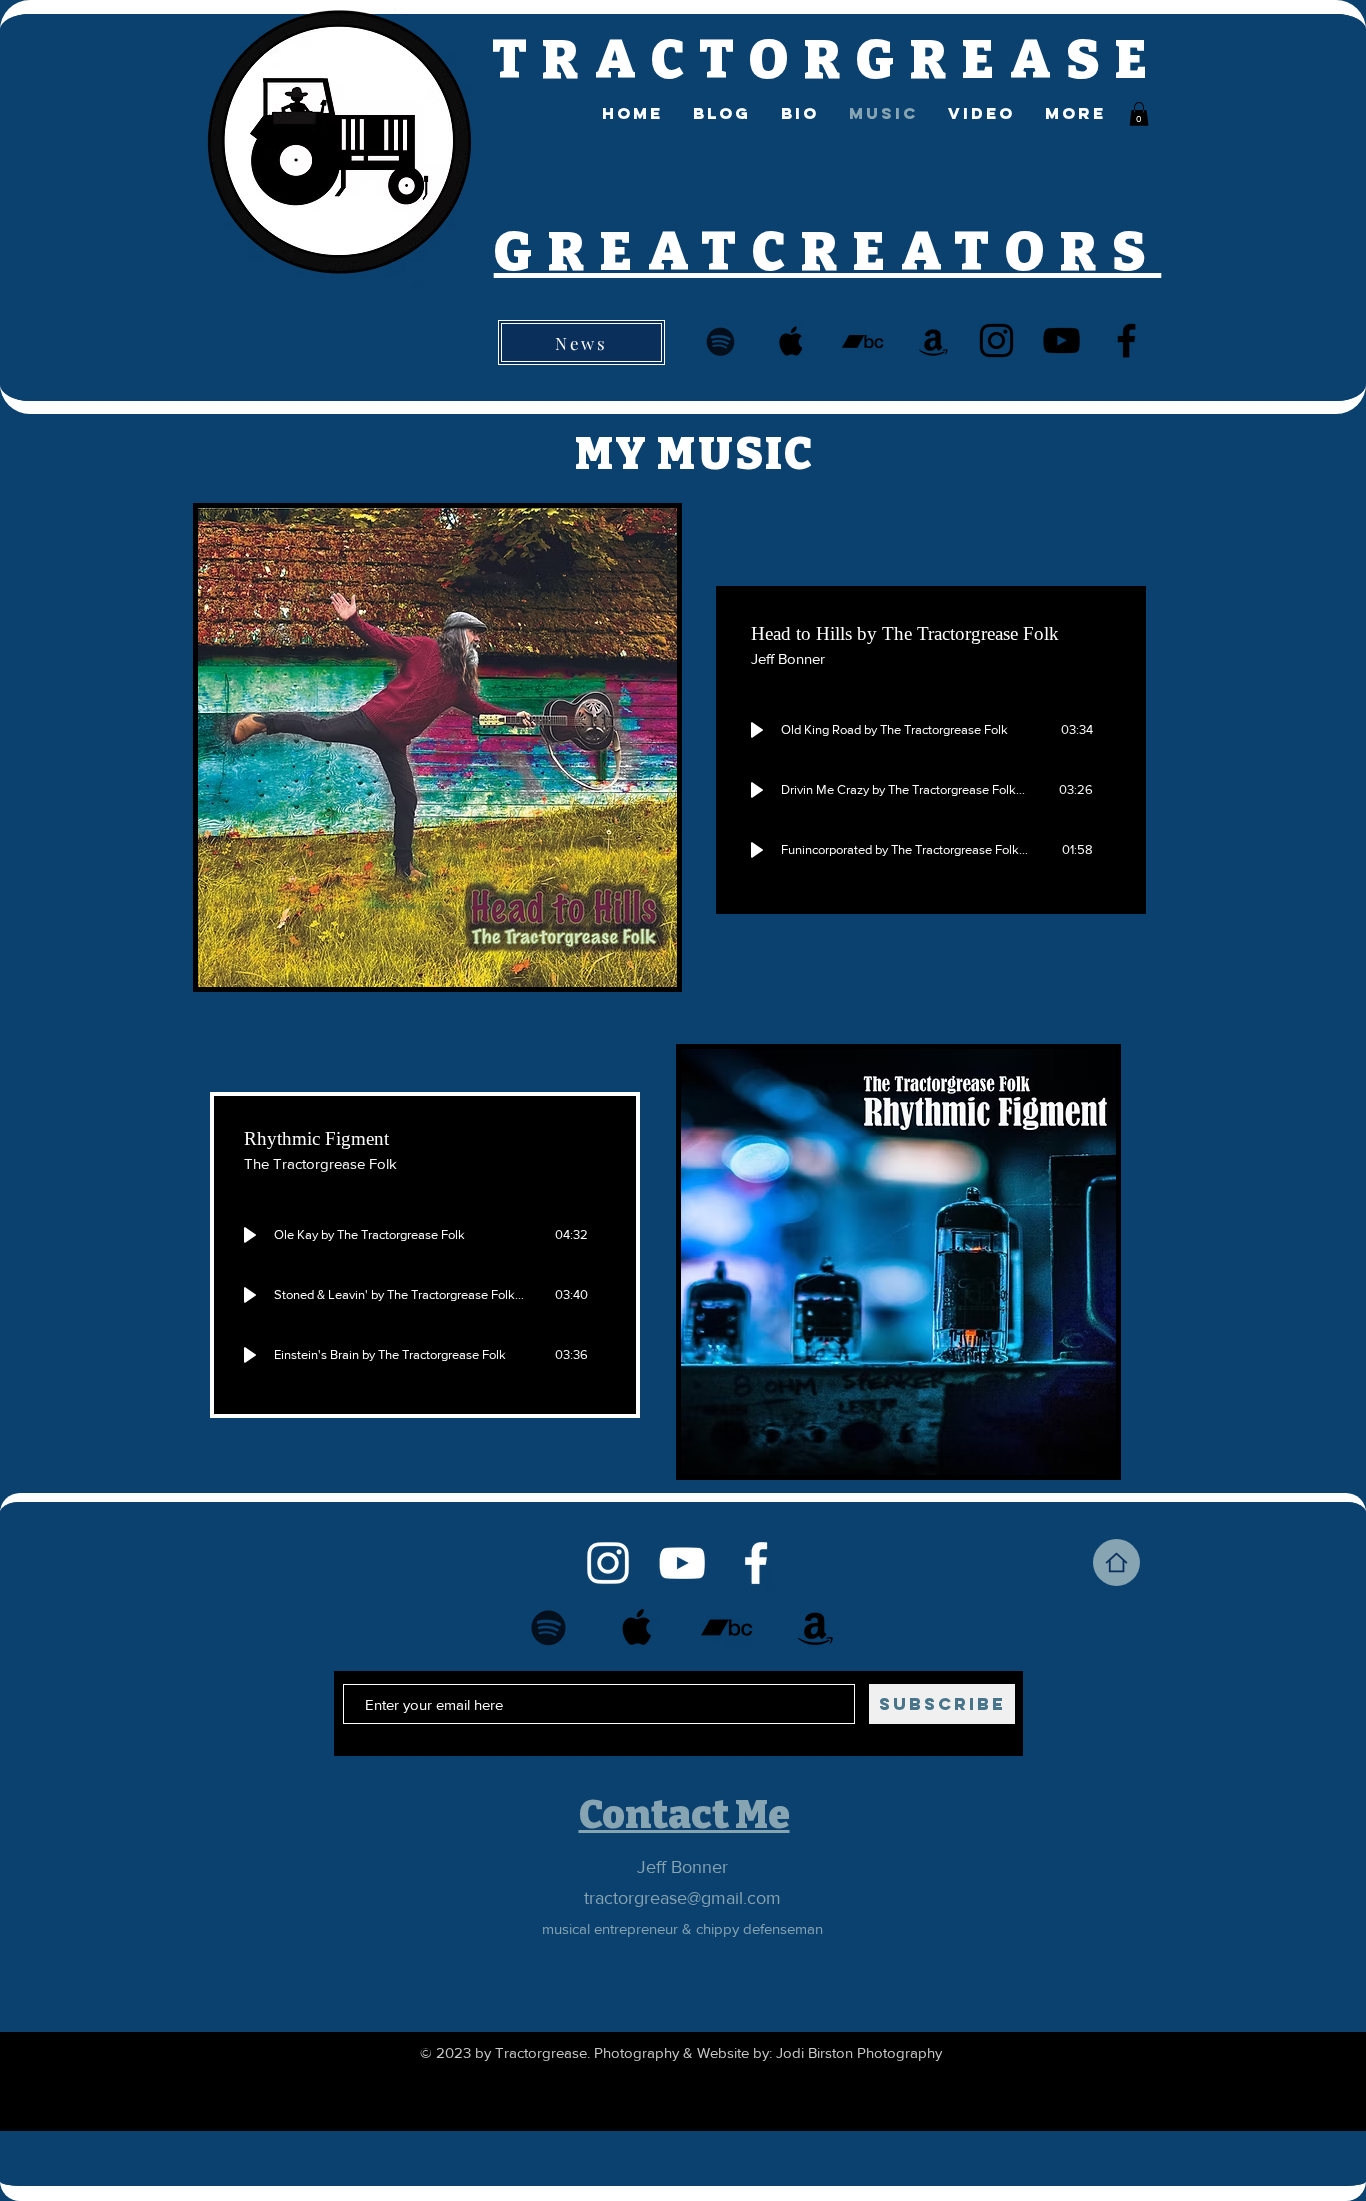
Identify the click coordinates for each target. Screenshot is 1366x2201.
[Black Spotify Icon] (720, 341)
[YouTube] (1061, 340)
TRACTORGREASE (827, 60)
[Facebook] (1126, 340)
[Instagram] (996, 340)
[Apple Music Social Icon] (791, 341)
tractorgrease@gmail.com (682, 1898)
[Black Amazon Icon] (933, 341)
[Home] (1116, 1562)
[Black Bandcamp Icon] (862, 341)
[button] (1139, 114)
